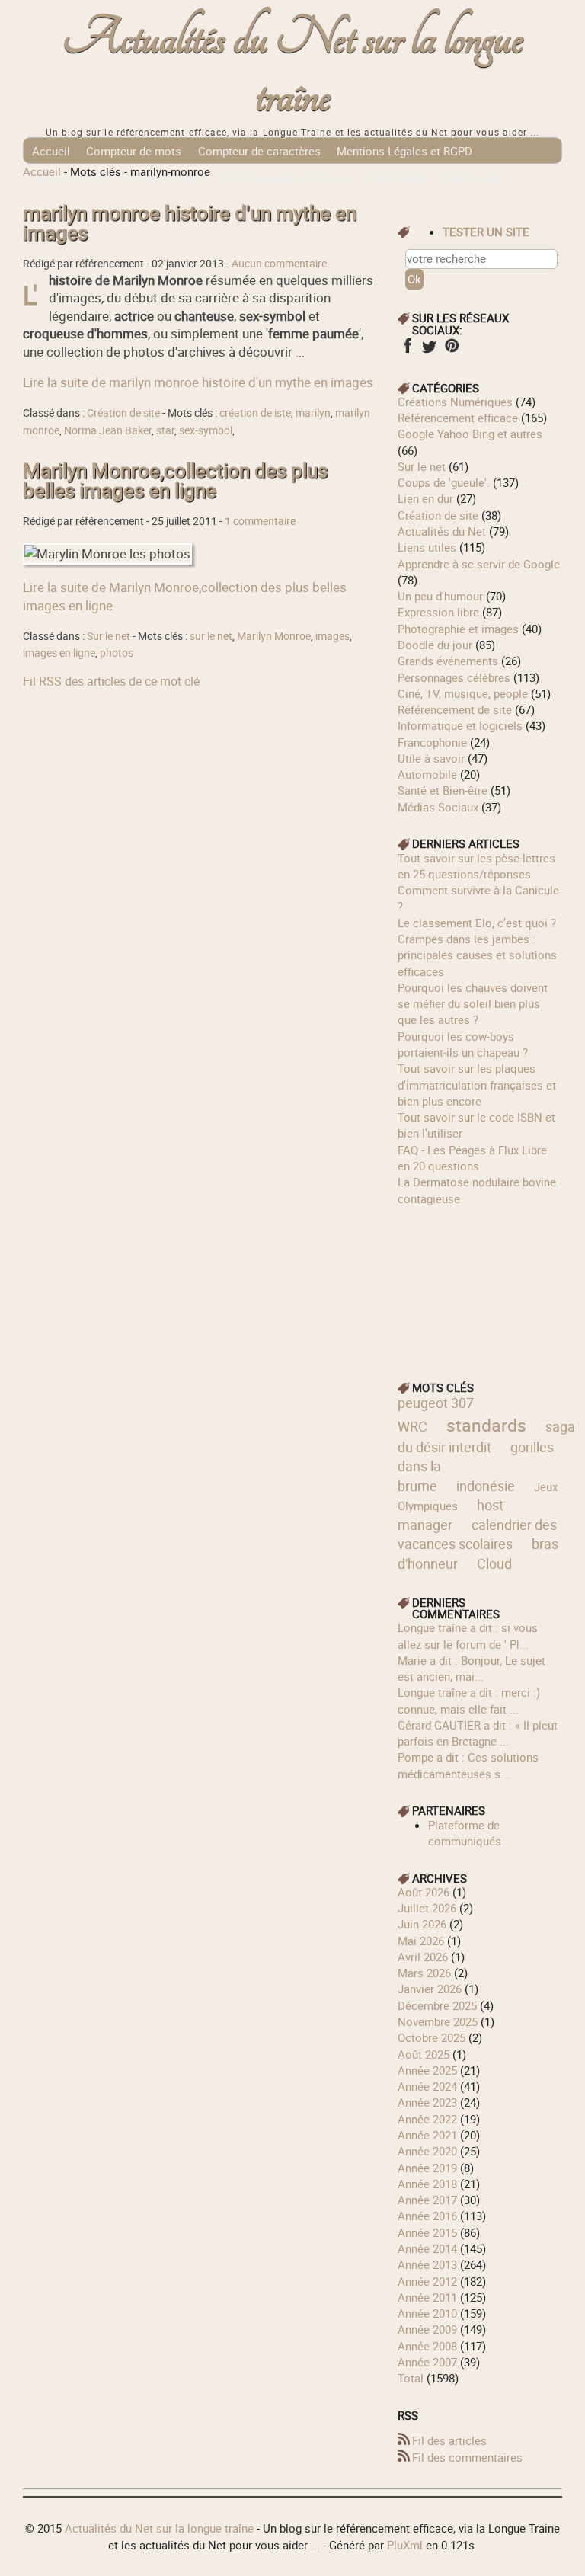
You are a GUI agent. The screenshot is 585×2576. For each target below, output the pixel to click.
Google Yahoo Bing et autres (470, 434)
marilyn (313, 413)
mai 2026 (421, 1941)
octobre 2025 (432, 2037)
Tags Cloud (470, 177)
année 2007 (427, 2362)
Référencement (167, 177)
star (165, 430)
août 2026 (424, 1892)
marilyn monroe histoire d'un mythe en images (190, 223)
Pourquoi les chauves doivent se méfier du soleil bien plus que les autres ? (473, 1004)
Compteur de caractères (259, 151)
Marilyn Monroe (274, 636)
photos (117, 653)
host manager (451, 1515)
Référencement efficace (458, 418)
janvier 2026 (430, 1989)
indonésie (486, 1486)
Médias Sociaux (438, 807)
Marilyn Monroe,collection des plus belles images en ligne (175, 480)
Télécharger (396, 177)
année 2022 (427, 2119)
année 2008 (427, 2346)
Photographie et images (458, 629)
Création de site (123, 413)
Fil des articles (449, 2440)
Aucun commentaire (279, 264)
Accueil (51, 151)
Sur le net (109, 636)
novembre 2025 (438, 2021)
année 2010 (427, 2313)
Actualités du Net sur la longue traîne (293, 67)
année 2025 (427, 2070)
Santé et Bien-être (443, 790)
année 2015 (427, 2232)
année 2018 (427, 2184)
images (332, 636)
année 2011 (427, 2297)
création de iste (255, 413)
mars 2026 (424, 1973)
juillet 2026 (427, 1908)
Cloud (494, 1563)
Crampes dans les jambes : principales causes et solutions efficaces (477, 955)
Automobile (427, 774)
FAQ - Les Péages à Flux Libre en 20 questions (472, 1158)
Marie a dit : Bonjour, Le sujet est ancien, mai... (472, 1668)
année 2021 (427, 2135)
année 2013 (427, 2264)
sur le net (211, 636)
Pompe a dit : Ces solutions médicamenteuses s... (468, 1765)
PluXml (405, 2545)
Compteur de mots (134, 151)
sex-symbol (206, 430)
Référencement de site (455, 709)
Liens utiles (427, 547)
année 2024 (427, 2086)
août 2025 (424, 2054)
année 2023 (427, 2102)
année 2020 (427, 2151)
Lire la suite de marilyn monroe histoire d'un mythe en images (198, 382)
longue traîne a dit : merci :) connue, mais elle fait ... (469, 1700)
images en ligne (59, 653)
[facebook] (407, 350)
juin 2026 (422, 1924)
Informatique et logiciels (460, 725)
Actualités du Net (442, 531)
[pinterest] (451, 350)
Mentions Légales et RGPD (404, 151)
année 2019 (427, 2168)
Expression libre (438, 612)
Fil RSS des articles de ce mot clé (111, 681)
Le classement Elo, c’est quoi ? (477, 923)
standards (486, 1425)
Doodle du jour (435, 645)
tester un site (486, 232)
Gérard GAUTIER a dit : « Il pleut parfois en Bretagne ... (478, 1733)
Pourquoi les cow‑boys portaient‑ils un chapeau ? (463, 1044)
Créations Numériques (455, 402)
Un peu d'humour (440, 596)
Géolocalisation (72, 177)
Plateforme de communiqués (465, 1833)
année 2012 (427, 2281)
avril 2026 (423, 1957)
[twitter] (429, 350)
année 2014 (427, 2248)
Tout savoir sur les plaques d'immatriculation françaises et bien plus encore (477, 1085)
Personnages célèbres (454, 677)
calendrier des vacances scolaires (477, 1534)
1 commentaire (260, 521)
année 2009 (427, 2329)
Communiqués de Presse (286, 177)
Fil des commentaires (467, 2457)
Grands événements (448, 661)
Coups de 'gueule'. (444, 482)
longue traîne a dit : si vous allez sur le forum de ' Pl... (468, 1635)
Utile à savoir (431, 758)
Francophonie (432, 742)
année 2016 (427, 2216)
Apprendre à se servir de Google (479, 564)
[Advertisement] (480, 1283)
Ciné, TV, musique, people (463, 693)
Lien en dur (425, 498)
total (412, 2378)
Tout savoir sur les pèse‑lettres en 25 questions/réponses (476, 866)
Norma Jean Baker (108, 430)
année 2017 (427, 2200)
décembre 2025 (437, 2005)
